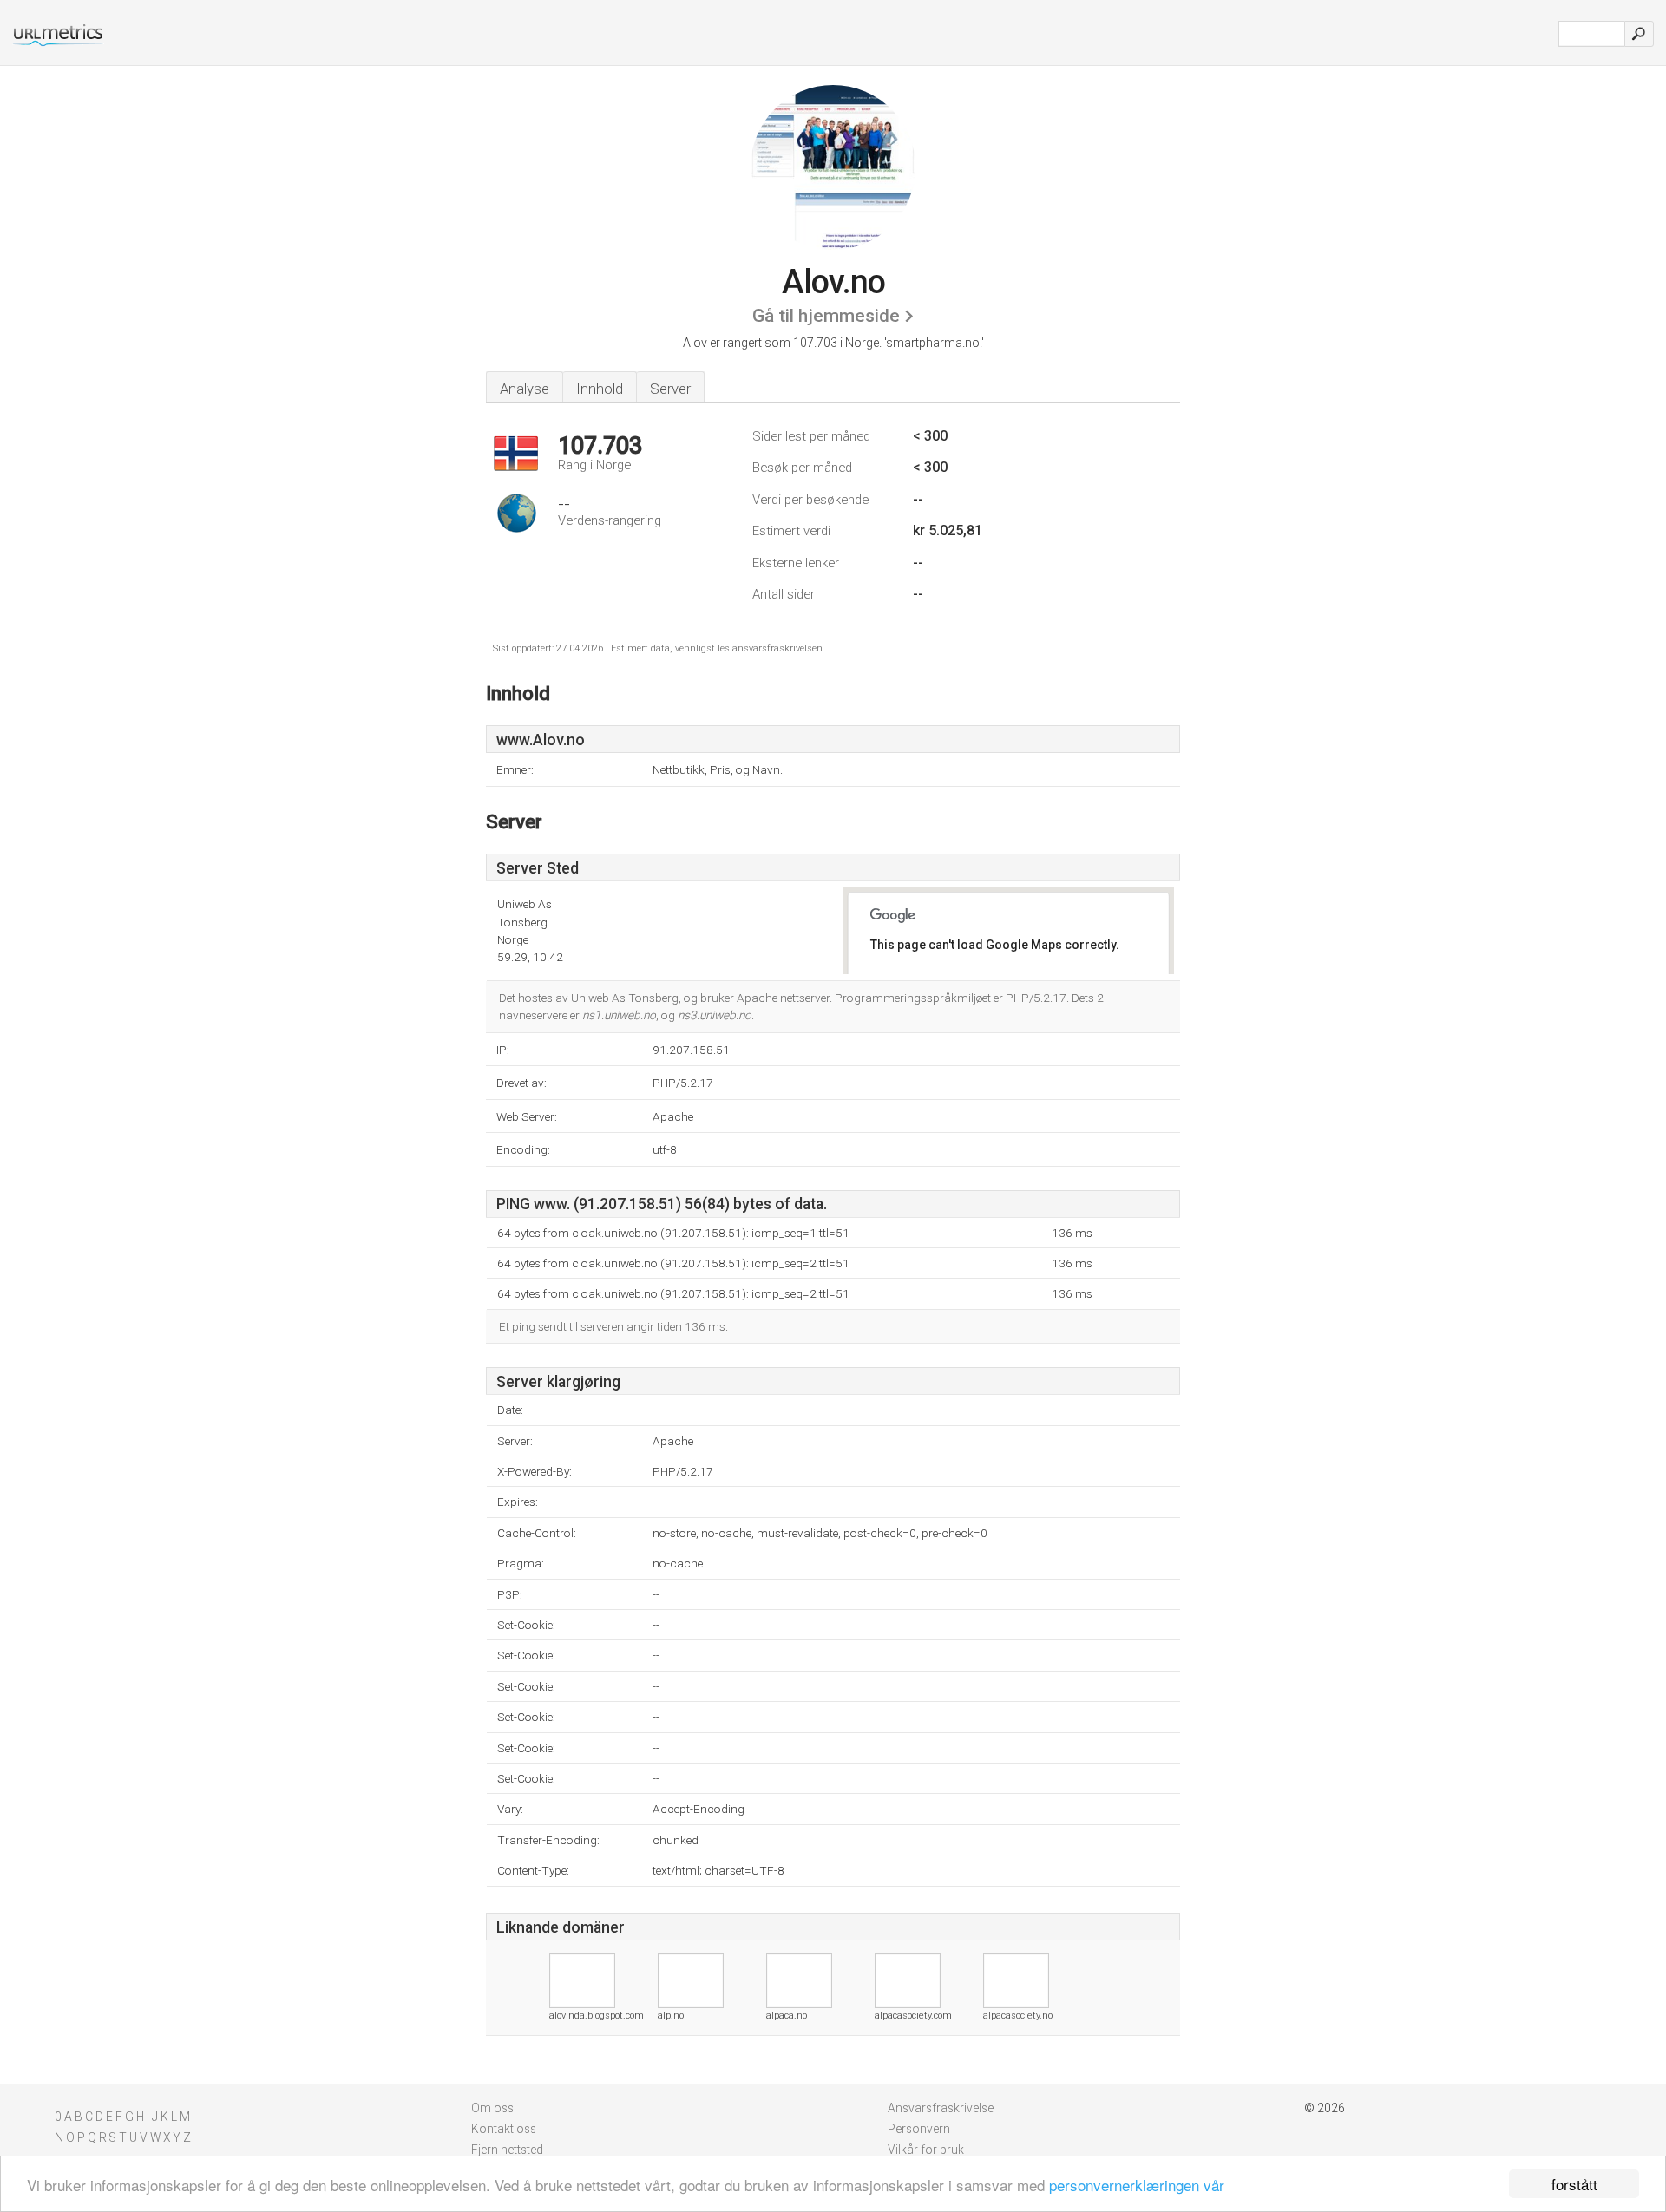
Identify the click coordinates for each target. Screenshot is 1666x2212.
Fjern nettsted (507, 2150)
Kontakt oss (504, 2129)
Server (670, 389)
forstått (1574, 2184)
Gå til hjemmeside (826, 316)
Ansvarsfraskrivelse (941, 2108)
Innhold (600, 389)
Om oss (492, 2108)
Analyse (525, 389)
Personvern (919, 2129)
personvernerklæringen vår (1137, 2185)
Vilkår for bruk (926, 2150)
